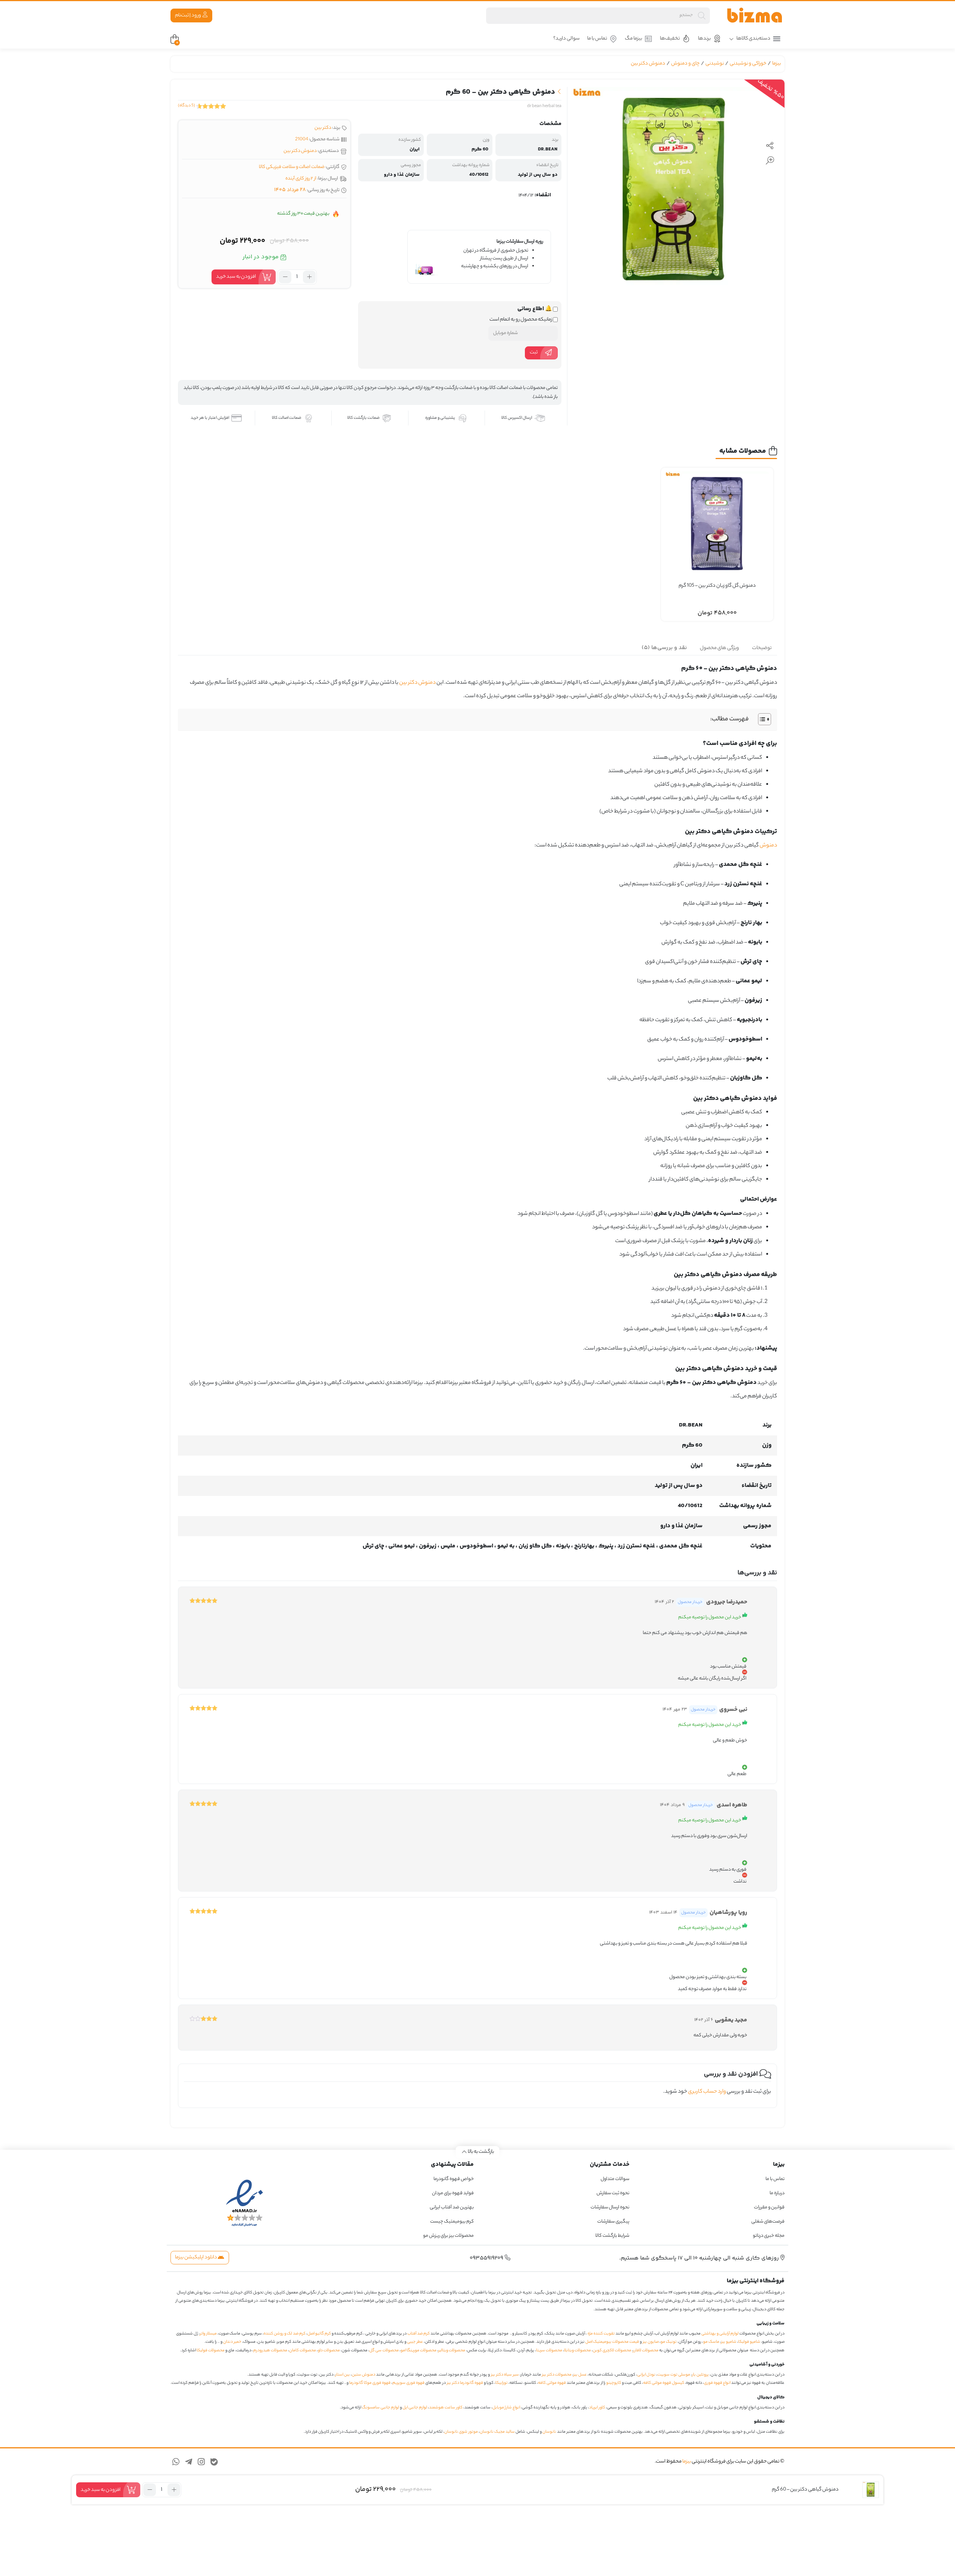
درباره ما (777, 2193)
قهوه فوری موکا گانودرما (370, 2383)
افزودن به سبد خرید (236, 277)
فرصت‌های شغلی (768, 2222)
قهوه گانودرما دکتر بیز (465, 2383)
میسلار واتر (208, 2334)
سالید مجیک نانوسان (497, 2432)
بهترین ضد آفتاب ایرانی (452, 2207)
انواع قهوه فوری (717, 2383)
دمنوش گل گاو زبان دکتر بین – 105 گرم (717, 586)
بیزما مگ (633, 39)
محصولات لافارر (646, 2351)
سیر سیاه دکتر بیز (505, 2375)
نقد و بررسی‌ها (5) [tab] (664, 648)
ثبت (534, 353)
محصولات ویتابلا (577, 2351)
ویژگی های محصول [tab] (719, 648)
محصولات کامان (303, 2351)
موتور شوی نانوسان (461, 2432)
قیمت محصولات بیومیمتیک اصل (612, 2342)
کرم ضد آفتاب (419, 2334)
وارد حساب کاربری (707, 2092)
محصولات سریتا (549, 2351)
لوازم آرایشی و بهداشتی (720, 2334)
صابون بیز (651, 2342)
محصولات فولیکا (211, 2351)
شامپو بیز (729, 2342)
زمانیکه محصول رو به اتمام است (521, 320)
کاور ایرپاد (597, 2408)
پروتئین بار (700, 2375)
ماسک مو (711, 2342)
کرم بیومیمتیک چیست (452, 2222)
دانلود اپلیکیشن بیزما (196, 2257)
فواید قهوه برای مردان (453, 2193)
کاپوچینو (614, 2383)
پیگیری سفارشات (613, 2222)
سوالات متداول (615, 2179)
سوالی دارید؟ (566, 39)
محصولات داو (329, 2351)
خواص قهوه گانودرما (454, 2179)
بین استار (343, 2375)
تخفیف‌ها (670, 39)
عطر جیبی (415, 2342)
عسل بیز (580, 2375)
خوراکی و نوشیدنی (748, 64)
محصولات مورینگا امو (419, 2351)
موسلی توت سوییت (674, 2375)
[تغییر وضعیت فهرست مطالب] (761, 719)
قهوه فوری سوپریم (408, 2383)
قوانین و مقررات (769, 2207)
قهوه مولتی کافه (552, 2383)
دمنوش (768, 846)
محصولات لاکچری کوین (612, 2351)
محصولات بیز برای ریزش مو (448, 2236)
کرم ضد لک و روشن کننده (285, 2334)
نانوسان (549, 2432)
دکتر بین (323, 128)
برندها (704, 39)
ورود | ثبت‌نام (188, 15)
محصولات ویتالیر (452, 2351)
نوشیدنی (715, 64)
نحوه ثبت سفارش (613, 2193)
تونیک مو (669, 2342)
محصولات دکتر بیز (557, 2375)
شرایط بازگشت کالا (612, 2236)
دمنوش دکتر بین (648, 64)
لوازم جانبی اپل (415, 2408)
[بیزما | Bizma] (755, 15)
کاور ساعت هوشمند (446, 2408)
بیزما (776, 64)
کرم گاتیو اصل (319, 2334)
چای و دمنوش (685, 64)
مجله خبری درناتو (769, 2236)
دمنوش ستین (364, 2375)
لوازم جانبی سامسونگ (381, 2408)
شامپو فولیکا (749, 2342)
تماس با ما (597, 39)
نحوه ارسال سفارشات (610, 2207)
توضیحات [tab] (762, 648)
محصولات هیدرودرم (270, 2351)
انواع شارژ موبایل (506, 2408)
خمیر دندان (232, 2342)
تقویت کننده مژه (601, 2334)
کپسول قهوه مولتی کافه (664, 2383)
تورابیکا (502, 2383)
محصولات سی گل (384, 2351)
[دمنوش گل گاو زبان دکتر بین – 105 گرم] (717, 524)
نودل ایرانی (646, 2375)
